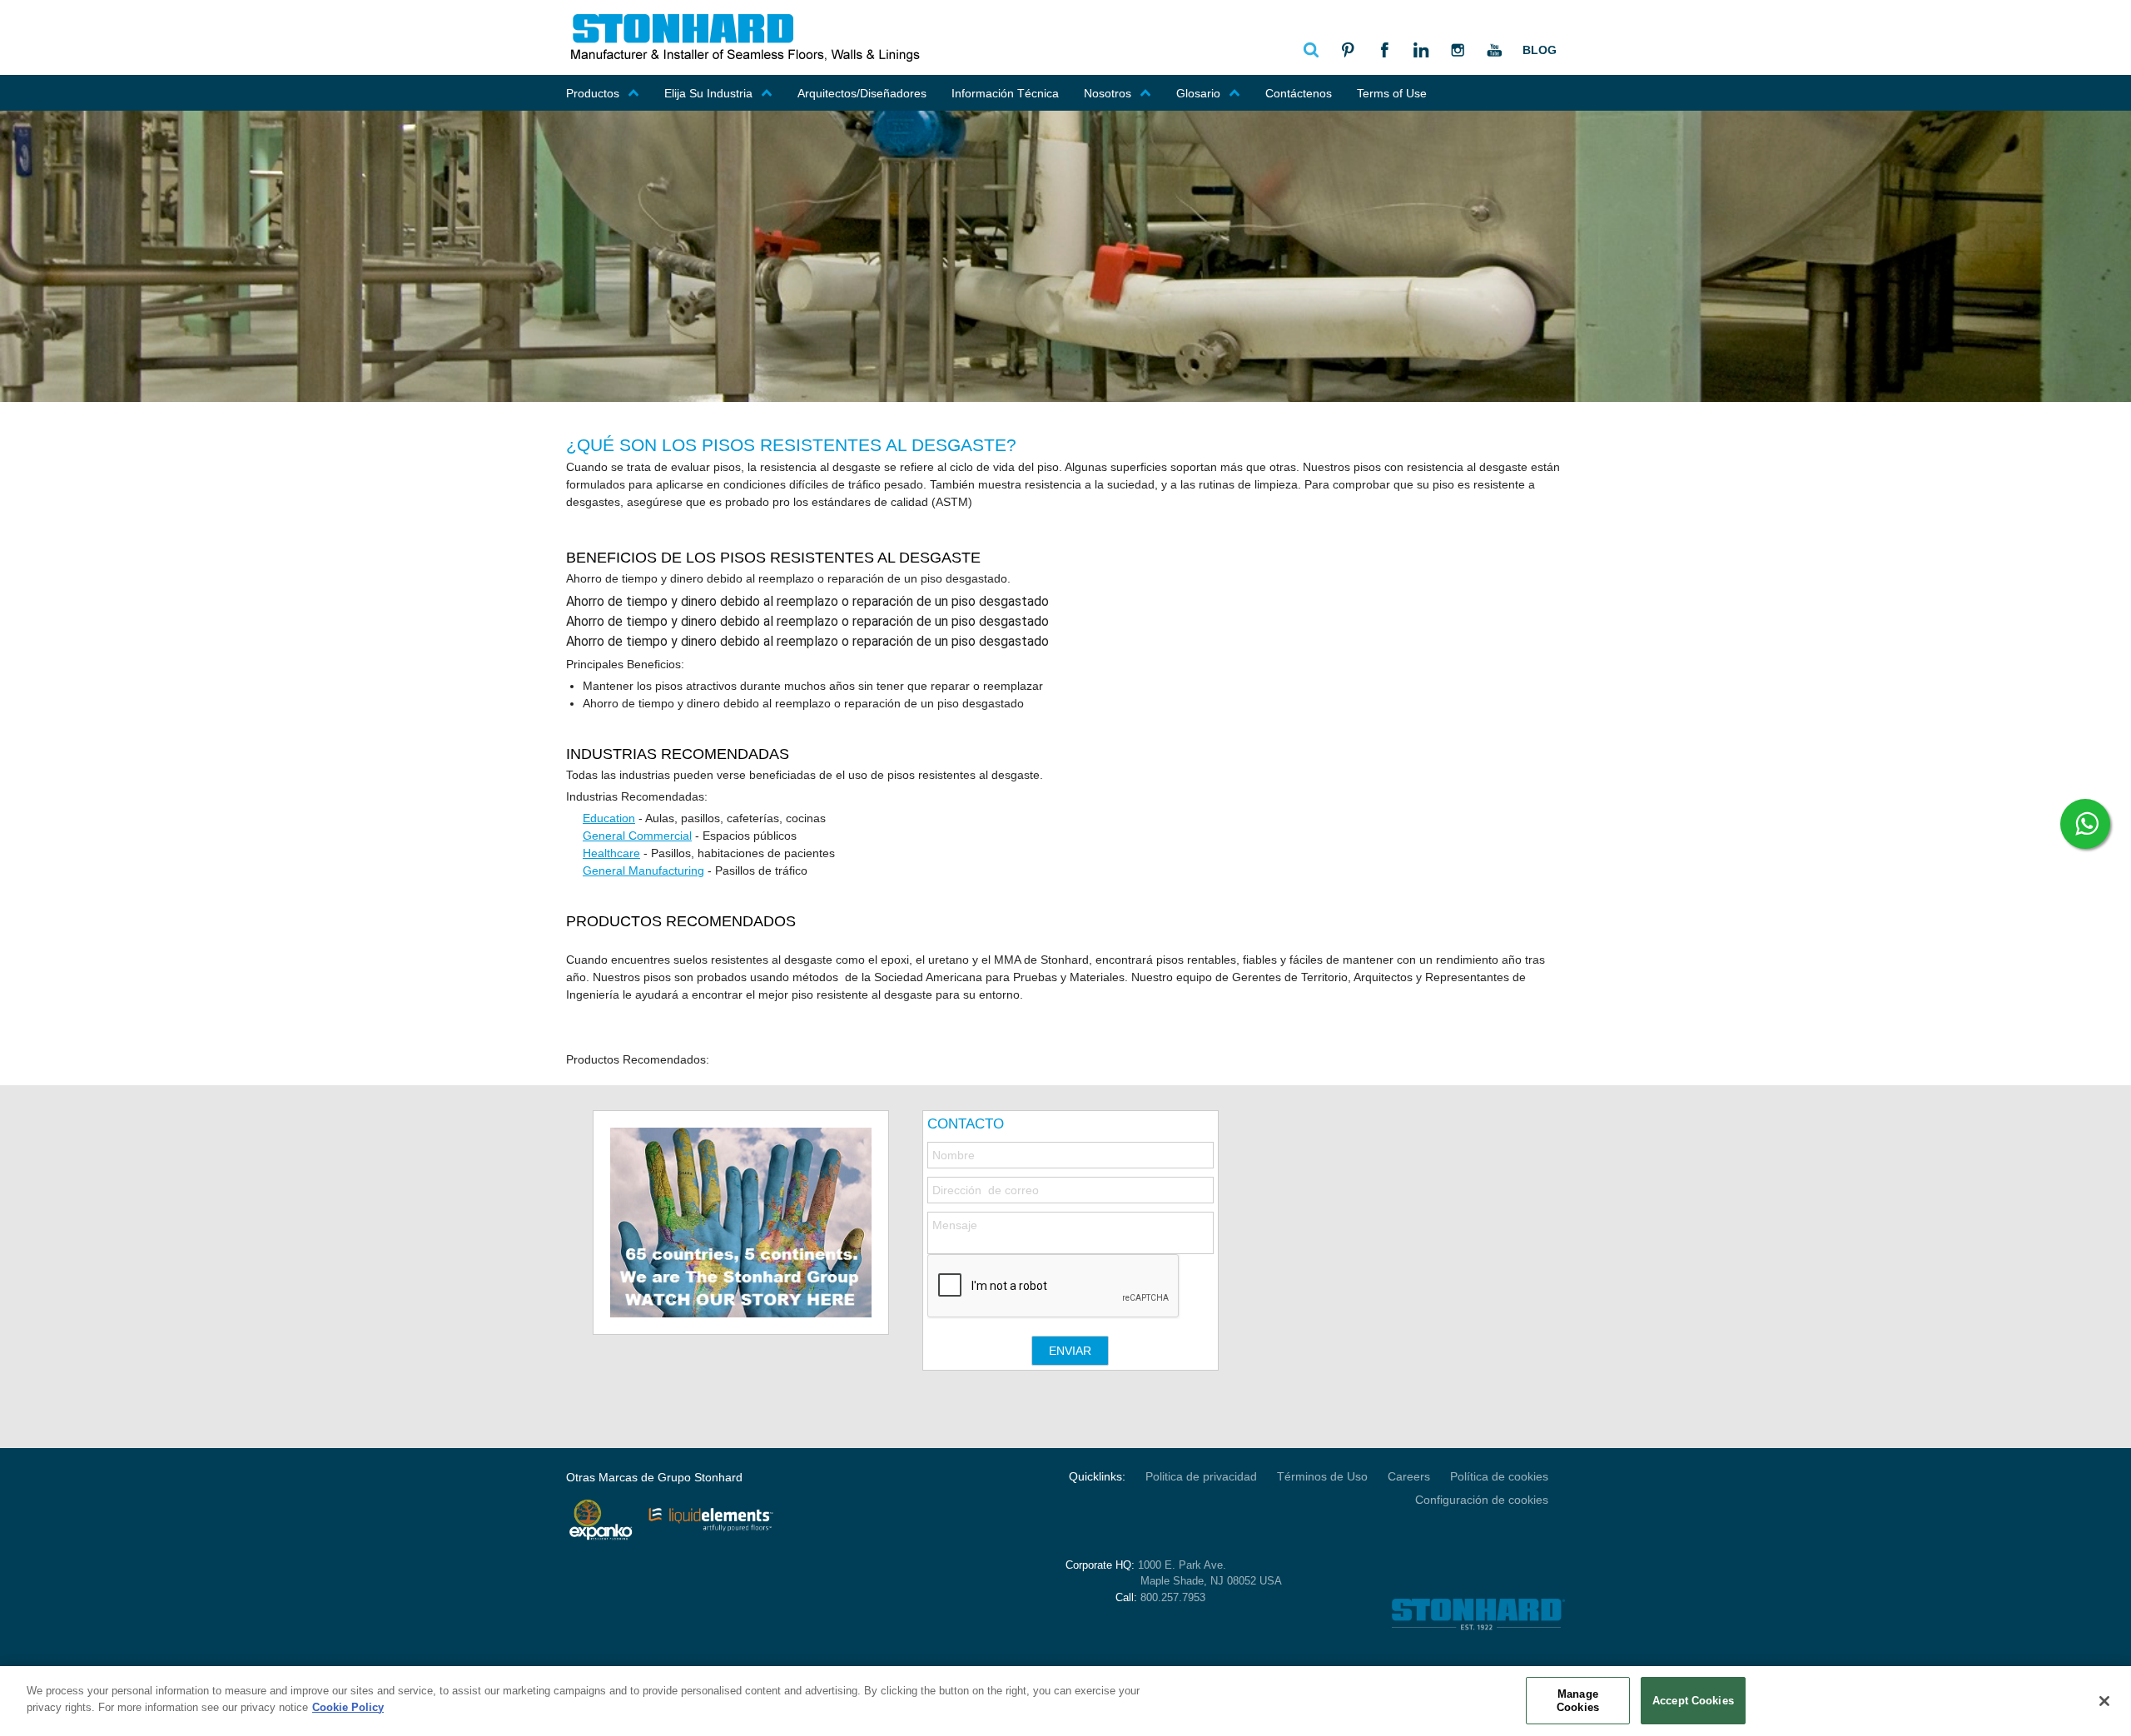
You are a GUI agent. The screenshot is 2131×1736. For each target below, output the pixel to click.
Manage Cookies (1578, 1701)
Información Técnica (1005, 93)
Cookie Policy (348, 1706)
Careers (1409, 1476)
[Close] (2104, 1701)
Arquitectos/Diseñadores (862, 93)
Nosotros (1108, 93)
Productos (593, 93)
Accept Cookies (1693, 1701)
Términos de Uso (1322, 1476)
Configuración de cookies (1482, 1500)
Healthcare (611, 853)
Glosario (1198, 93)
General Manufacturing (643, 870)
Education (609, 818)
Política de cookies (1499, 1476)
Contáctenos (1299, 93)
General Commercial (637, 836)
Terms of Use (1392, 93)
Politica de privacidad (1201, 1476)
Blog (1540, 50)
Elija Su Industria (708, 93)
